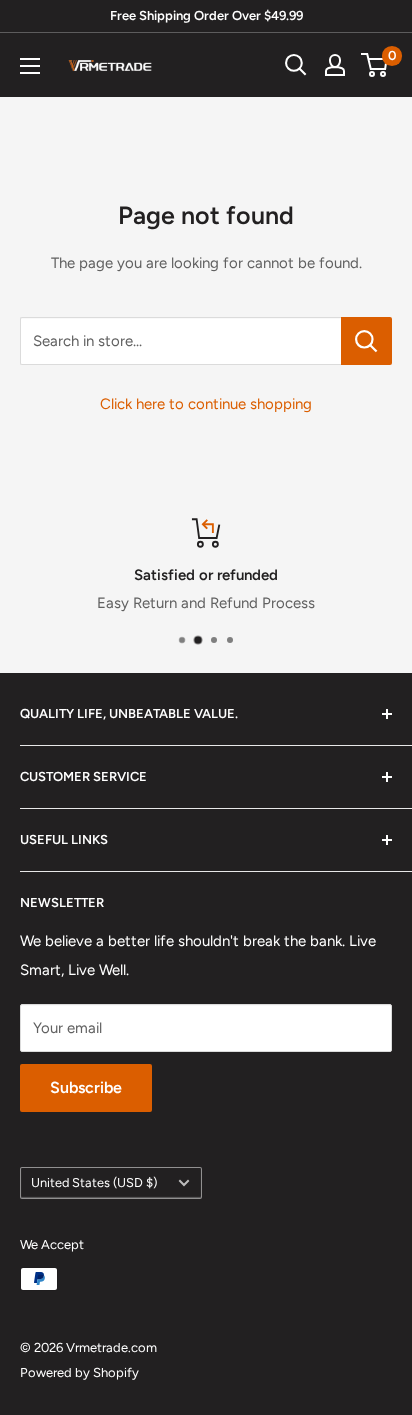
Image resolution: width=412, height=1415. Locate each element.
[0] (375, 65)
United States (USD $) (94, 1182)
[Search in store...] (366, 341)
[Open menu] (30, 66)
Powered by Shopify (79, 1372)
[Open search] (296, 65)
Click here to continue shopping (206, 404)
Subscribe (86, 1087)
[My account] (335, 65)
